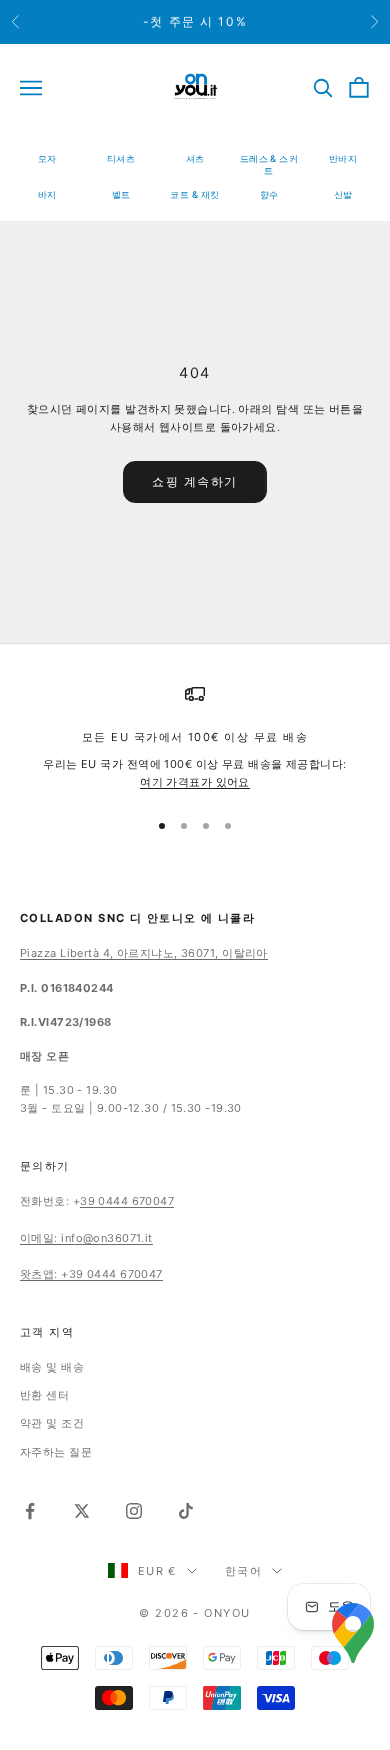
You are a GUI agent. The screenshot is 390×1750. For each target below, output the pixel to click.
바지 (47, 194)
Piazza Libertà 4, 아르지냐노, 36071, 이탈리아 (144, 953)
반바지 (343, 158)
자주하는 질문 (56, 1452)
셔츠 (195, 158)
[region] (195, 737)
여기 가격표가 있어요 (195, 782)
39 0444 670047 (127, 1201)
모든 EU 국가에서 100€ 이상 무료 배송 (195, 737)
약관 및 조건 (52, 1423)
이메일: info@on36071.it (86, 1238)
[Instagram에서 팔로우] (134, 1511)
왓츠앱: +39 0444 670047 (91, 1274)
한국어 (243, 1571)
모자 (47, 158)
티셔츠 (121, 158)
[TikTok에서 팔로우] (186, 1511)
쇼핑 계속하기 (195, 481)
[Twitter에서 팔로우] (82, 1511)
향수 (269, 194)
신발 (343, 194)
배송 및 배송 (52, 1367)
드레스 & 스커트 (269, 164)
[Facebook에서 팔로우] (30, 1511)
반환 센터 (44, 1395)
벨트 (121, 194)
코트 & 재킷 (194, 194)
